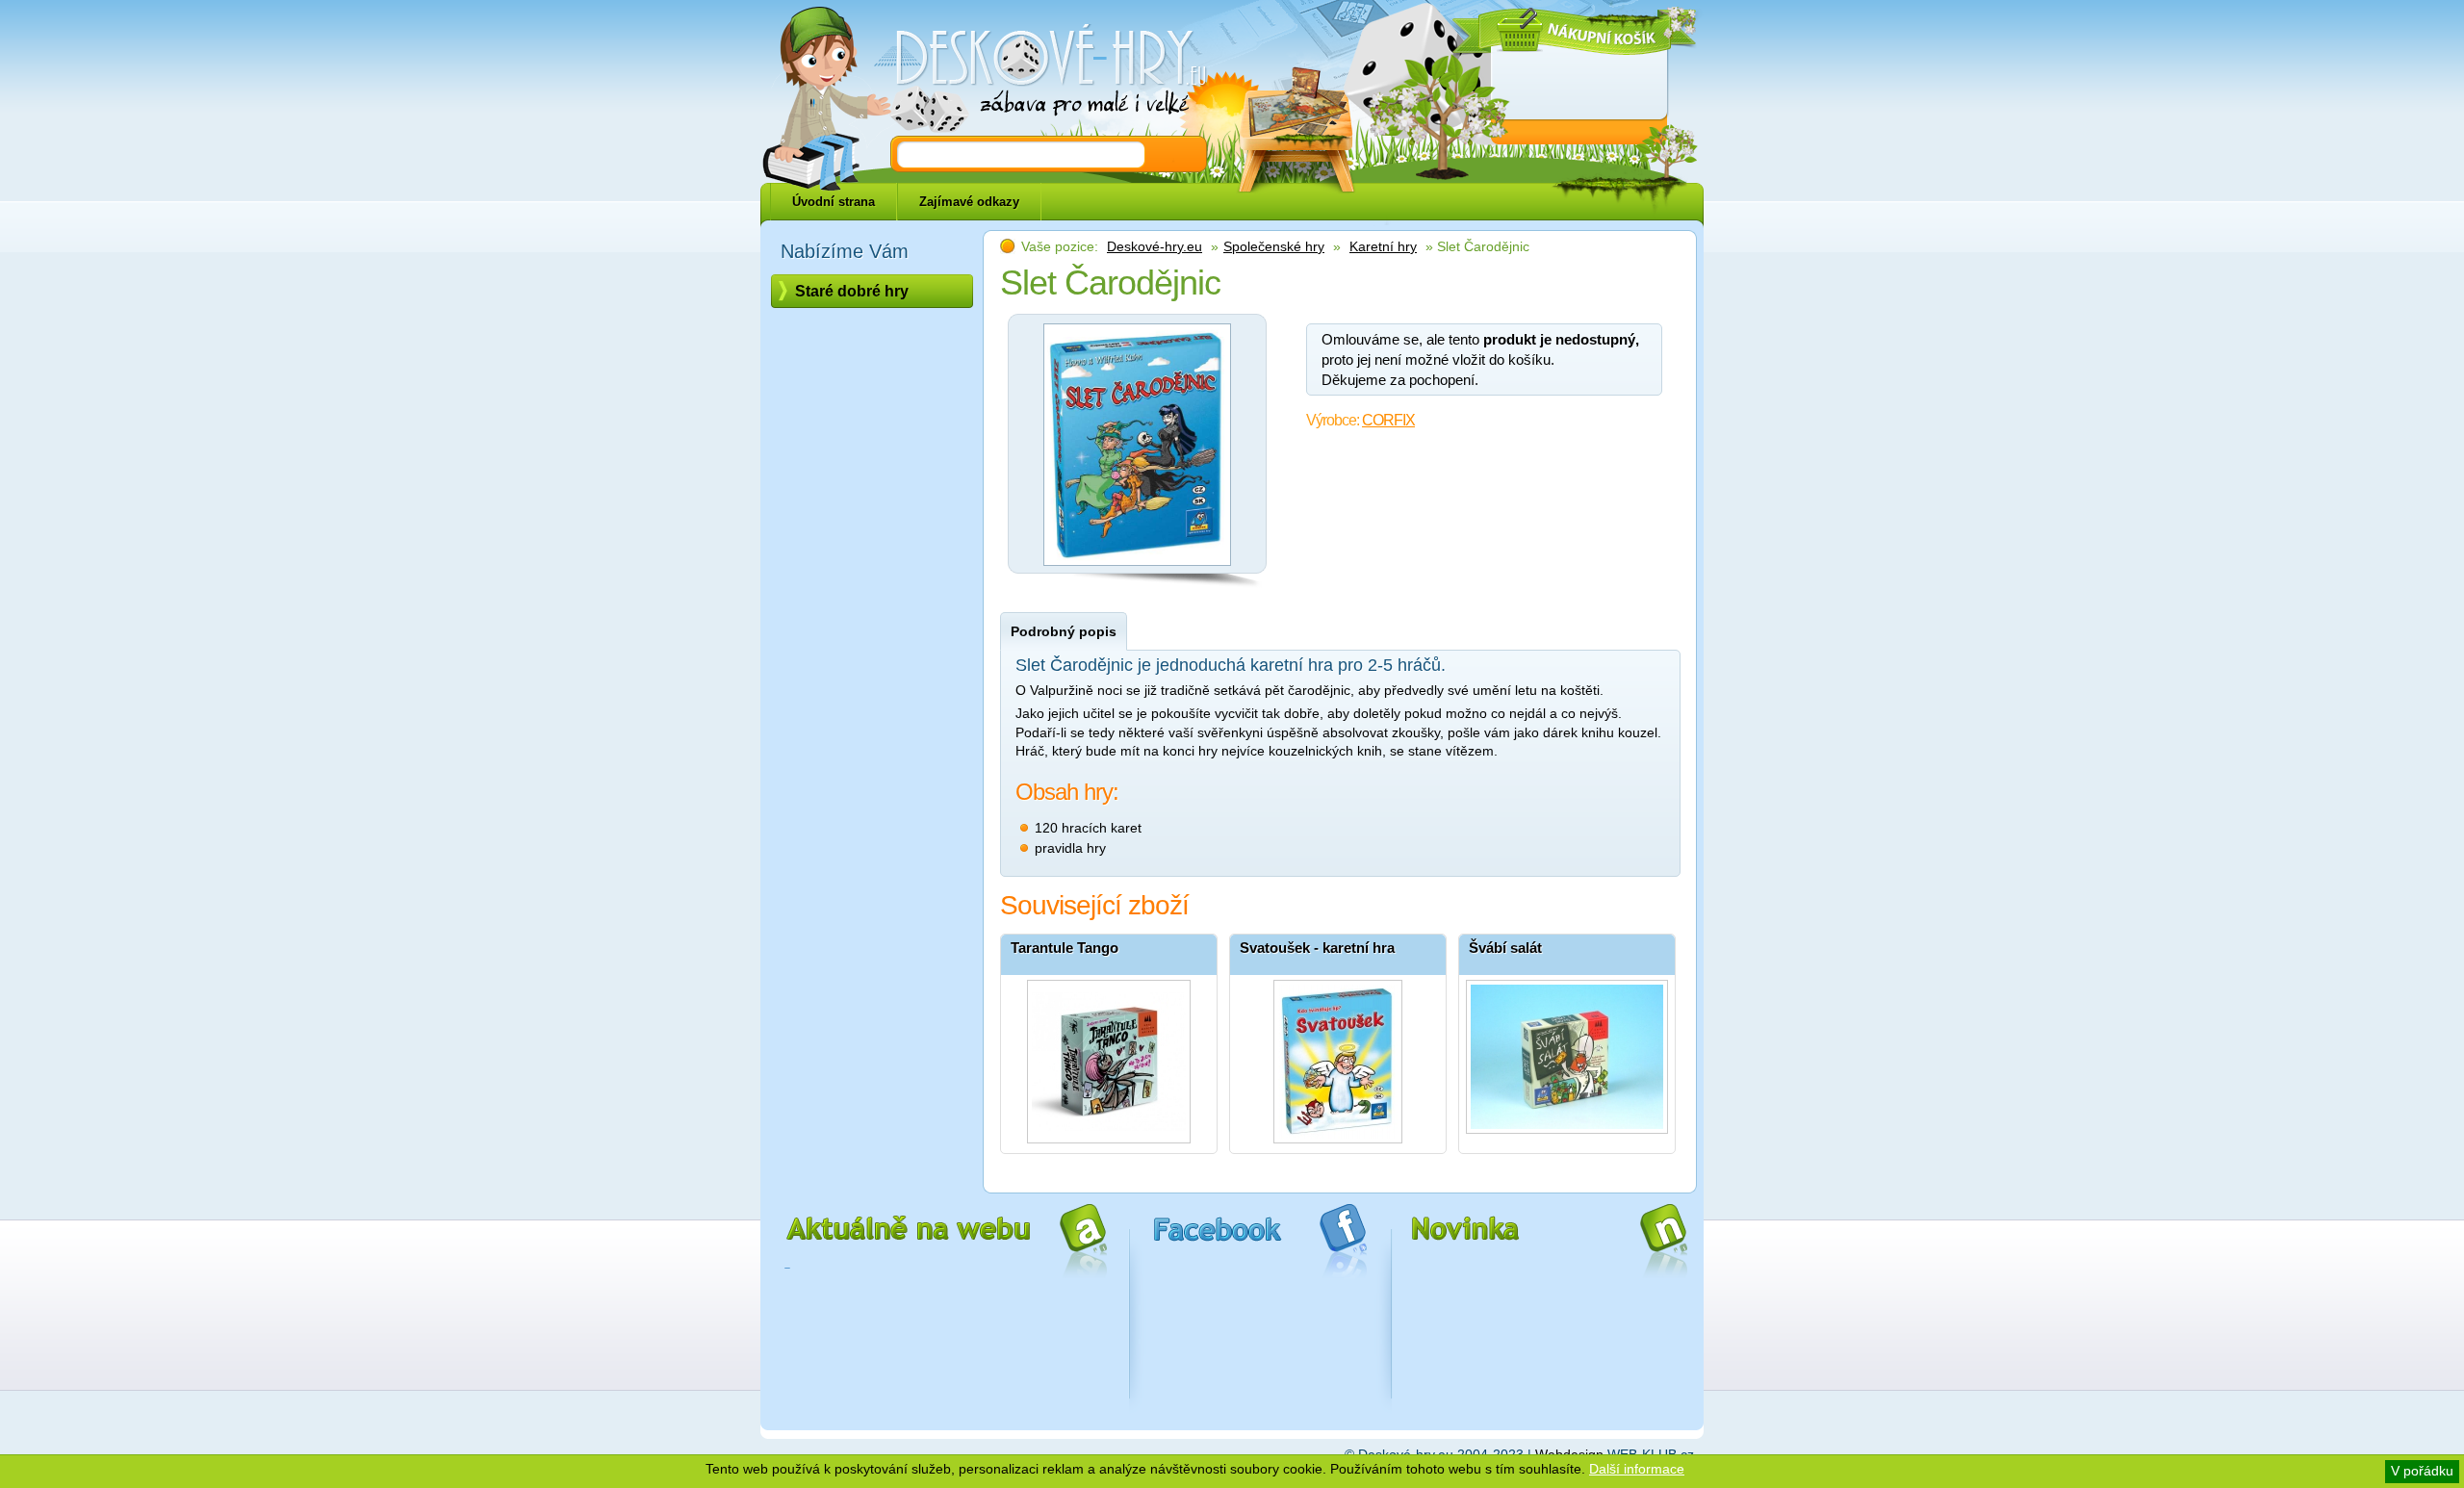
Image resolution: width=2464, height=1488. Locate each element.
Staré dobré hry (852, 291)
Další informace (1637, 1469)
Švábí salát (1505, 948)
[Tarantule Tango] (1109, 1057)
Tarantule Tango (1065, 948)
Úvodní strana (834, 202)
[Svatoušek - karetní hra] (1338, 1057)
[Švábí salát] (1567, 1057)
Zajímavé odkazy (969, 202)
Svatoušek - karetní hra (1317, 948)
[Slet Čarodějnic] (1137, 571)
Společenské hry (1274, 246)
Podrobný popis (1064, 631)
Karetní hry (1383, 246)
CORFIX (1388, 420)
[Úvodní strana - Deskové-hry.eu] (1039, 72)
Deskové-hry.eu (1155, 246)
